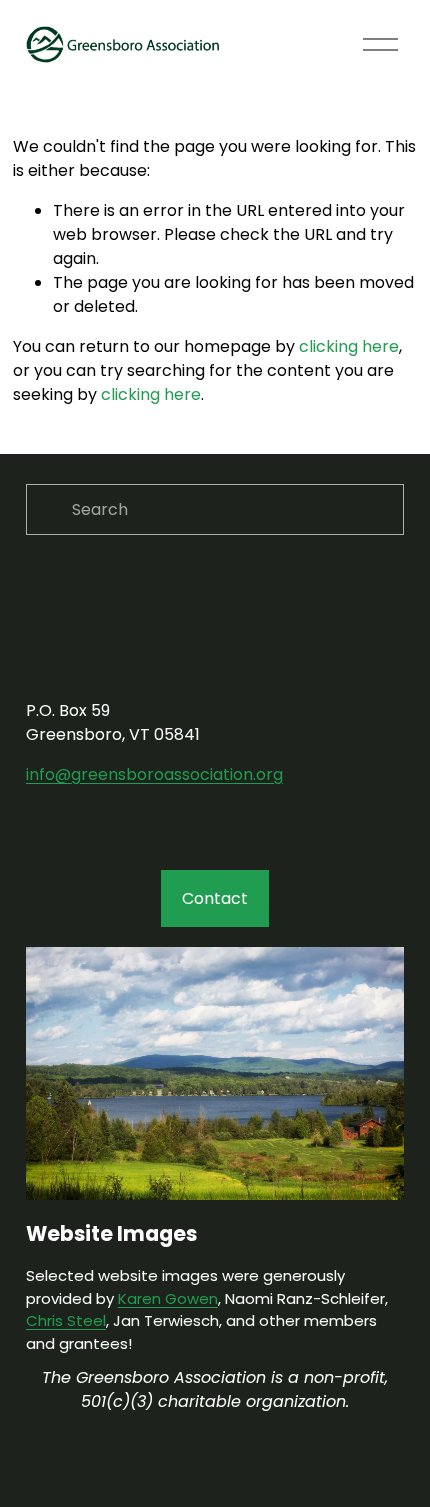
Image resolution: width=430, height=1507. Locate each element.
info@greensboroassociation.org (154, 774)
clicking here (349, 346)
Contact (215, 898)
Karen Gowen (168, 1298)
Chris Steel (66, 1320)
